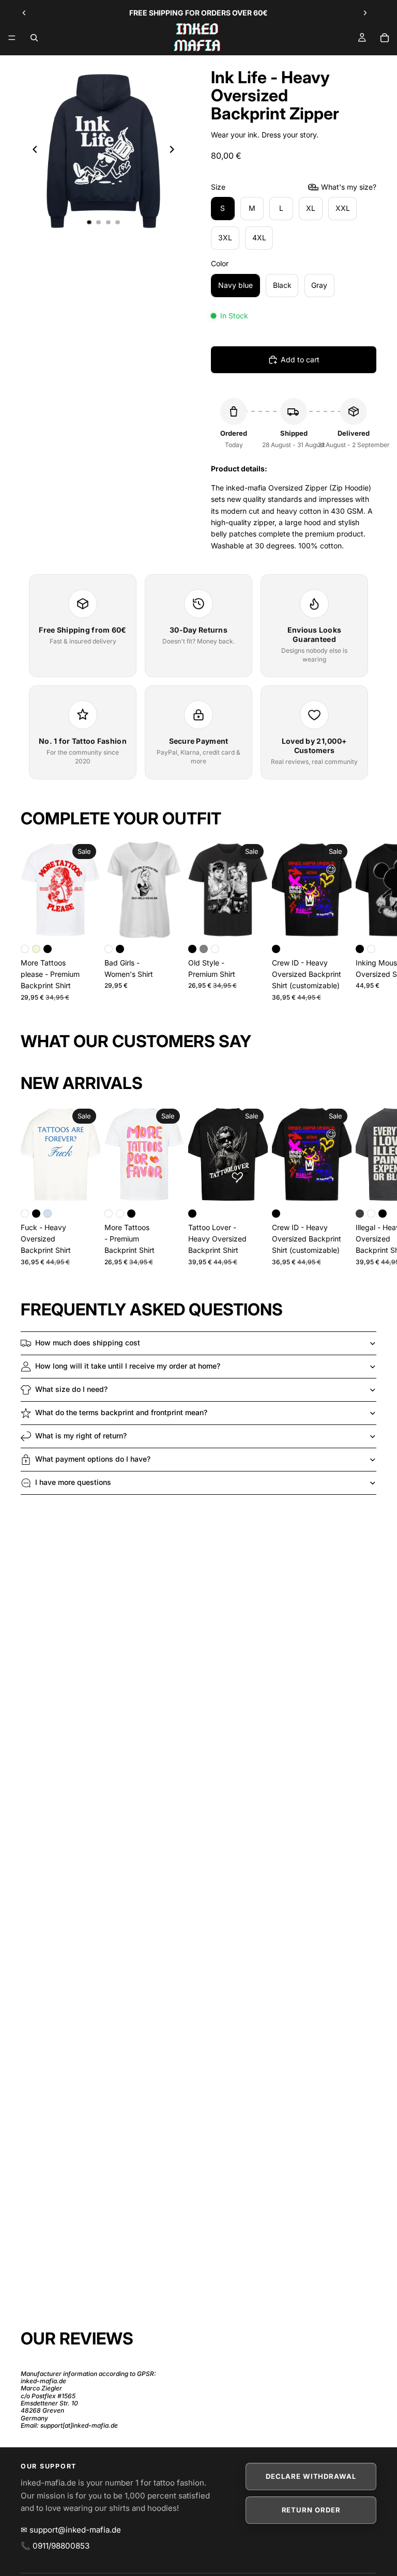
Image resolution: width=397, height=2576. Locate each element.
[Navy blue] (120, 1214)
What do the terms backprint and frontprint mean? (121, 1412)
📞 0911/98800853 (55, 2546)
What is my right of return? (81, 1436)
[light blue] (48, 1214)
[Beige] (36, 949)
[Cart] (385, 38)
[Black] (48, 949)
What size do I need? (71, 1389)
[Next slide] (365, 13)
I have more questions (73, 1482)
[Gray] (204, 949)
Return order (311, 2510)
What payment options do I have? (93, 1459)
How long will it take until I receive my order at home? (128, 1366)
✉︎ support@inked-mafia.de (71, 2530)
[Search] (34, 38)
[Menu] (12, 38)
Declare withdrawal (311, 2476)
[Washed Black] (360, 1214)
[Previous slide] (24, 13)
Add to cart (300, 359)
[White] (25, 949)
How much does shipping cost (88, 1343)
